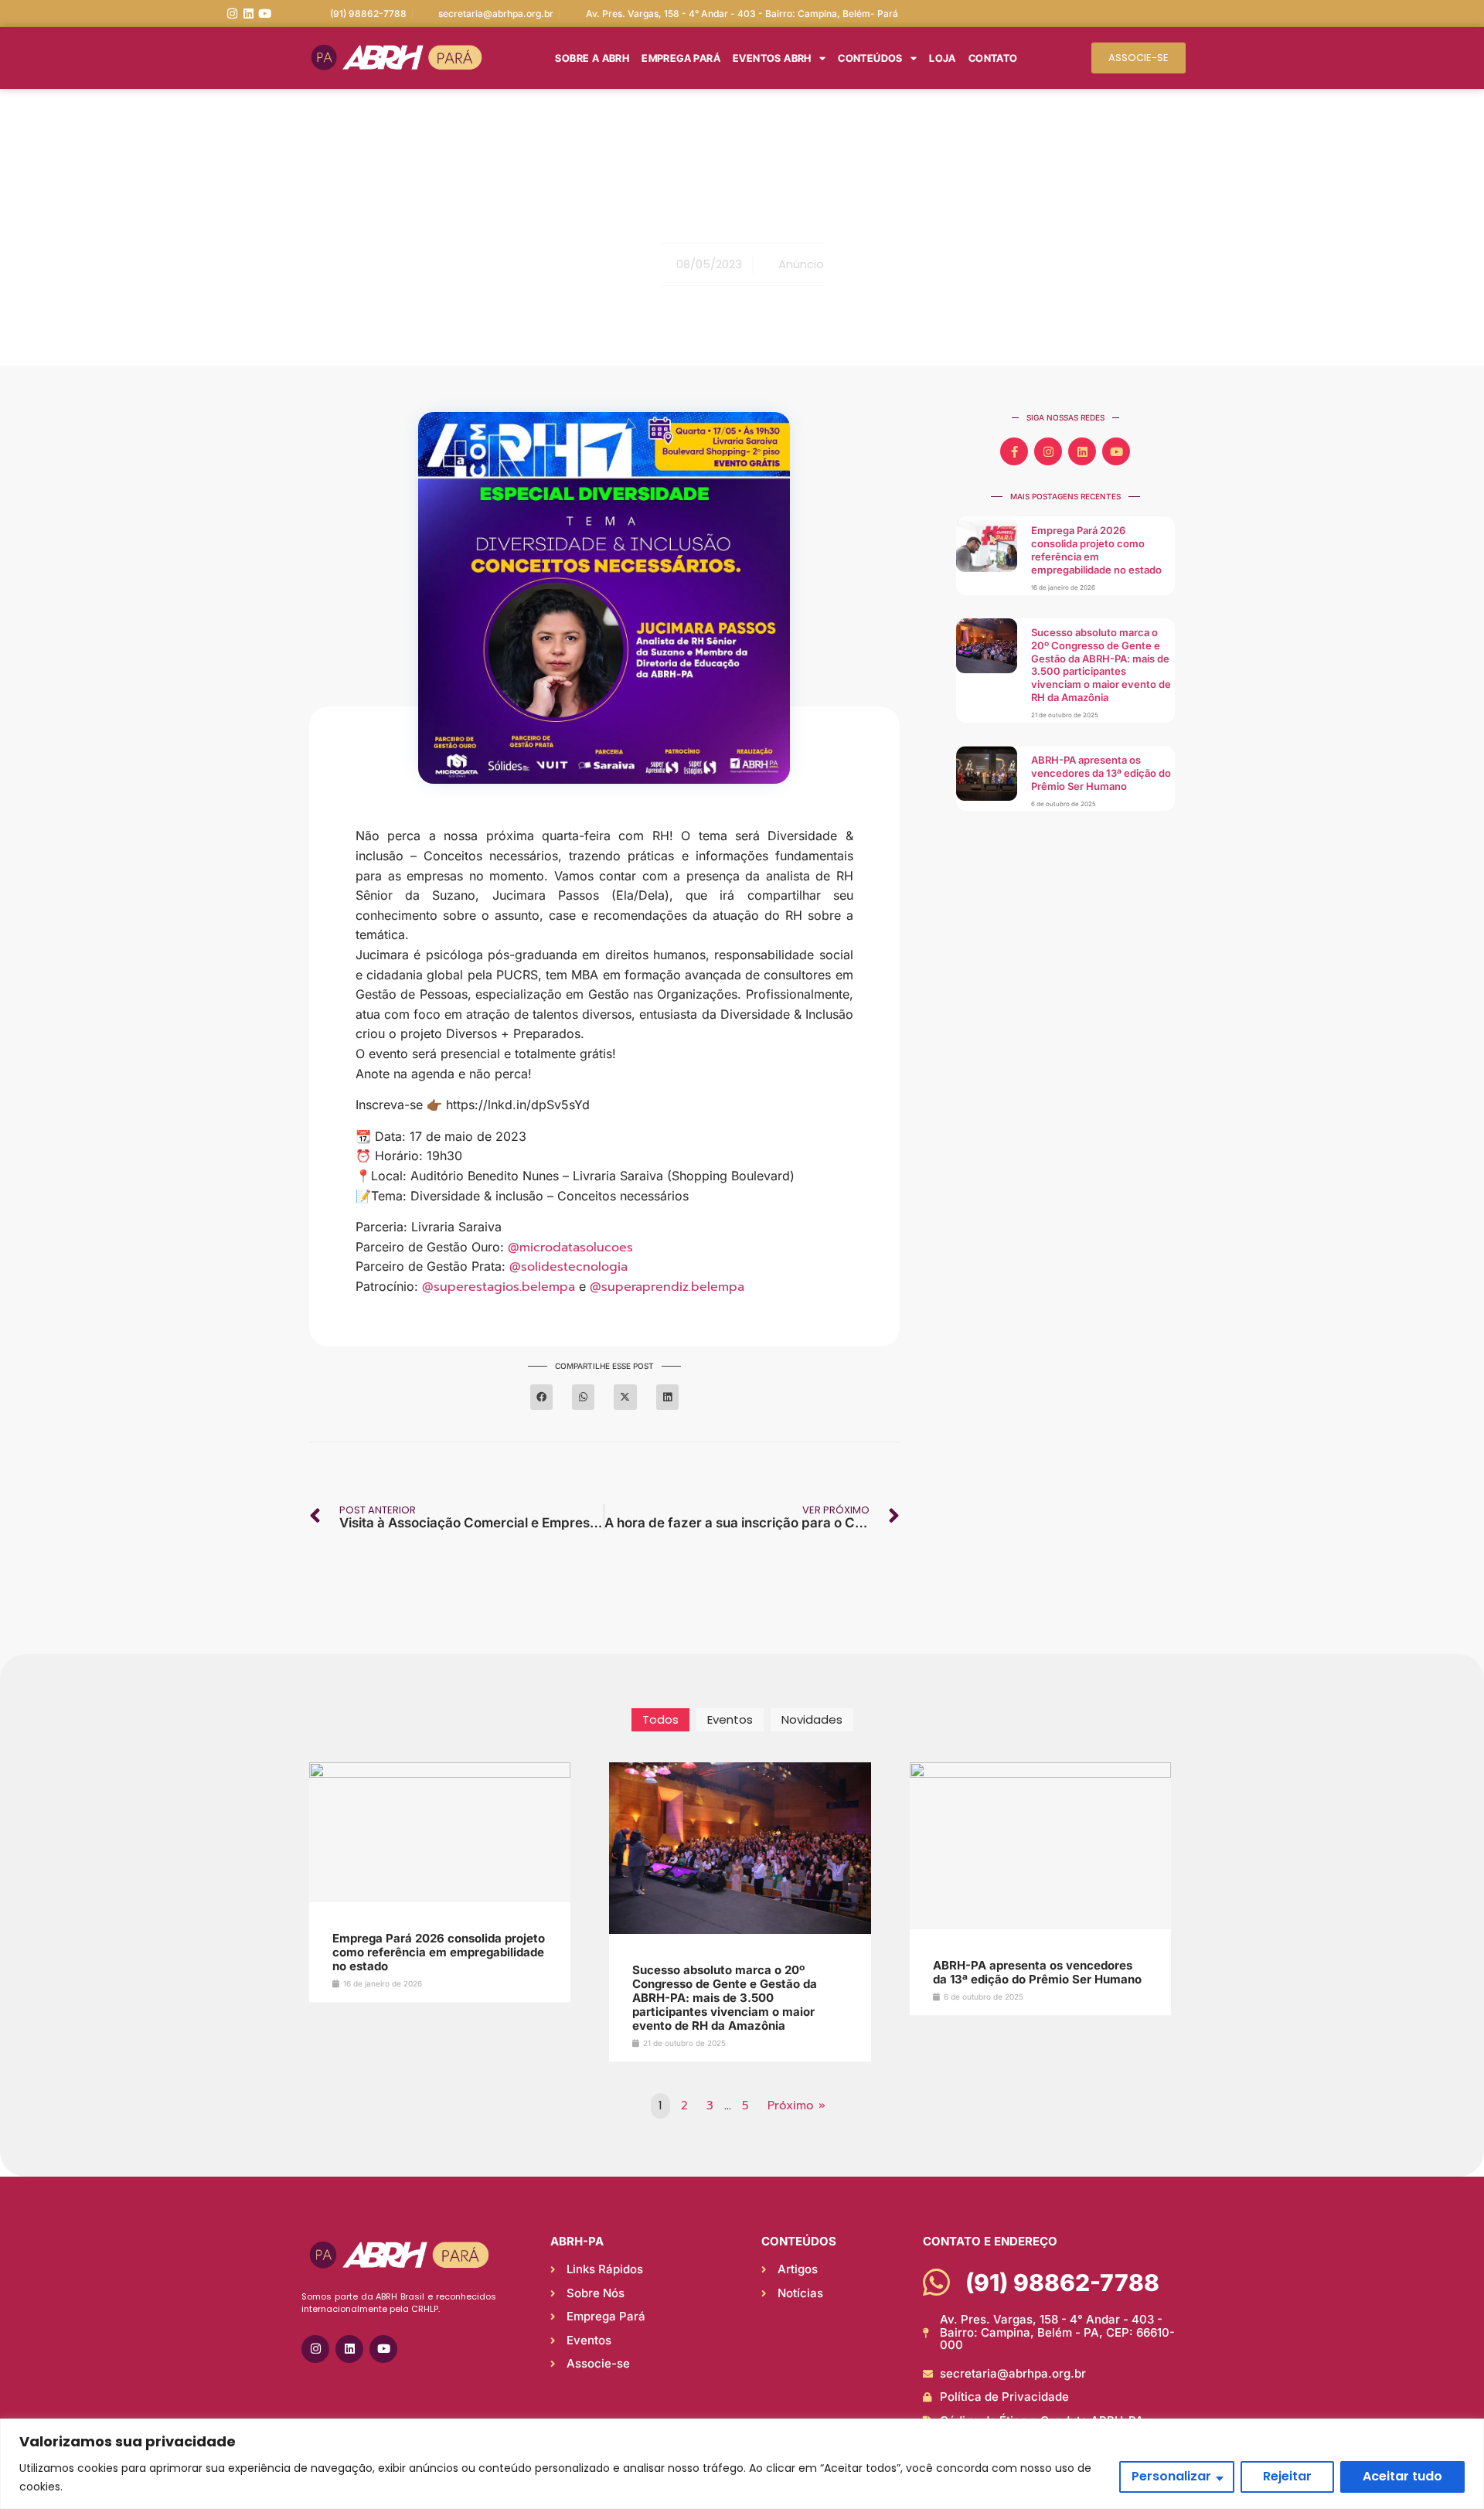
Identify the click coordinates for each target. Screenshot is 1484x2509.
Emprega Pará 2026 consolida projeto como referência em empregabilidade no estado (1096, 550)
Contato (993, 58)
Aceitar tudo (1402, 2476)
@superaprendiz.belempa (667, 1287)
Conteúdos (870, 58)
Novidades (812, 1719)
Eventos (730, 1719)
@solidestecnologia (568, 1267)
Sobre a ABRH (592, 58)
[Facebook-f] (1014, 451)
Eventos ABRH (772, 58)
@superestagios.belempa (499, 1287)
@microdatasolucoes (570, 1248)
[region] (742, 2464)
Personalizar (1171, 2476)
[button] (541, 1397)
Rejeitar (1287, 2476)
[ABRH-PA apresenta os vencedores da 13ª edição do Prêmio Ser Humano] (1040, 1774)
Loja (943, 58)
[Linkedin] (248, 14)
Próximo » (796, 2106)
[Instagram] (232, 14)
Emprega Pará (681, 58)
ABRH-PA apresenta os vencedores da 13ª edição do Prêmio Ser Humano (1101, 773)
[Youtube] (265, 14)
